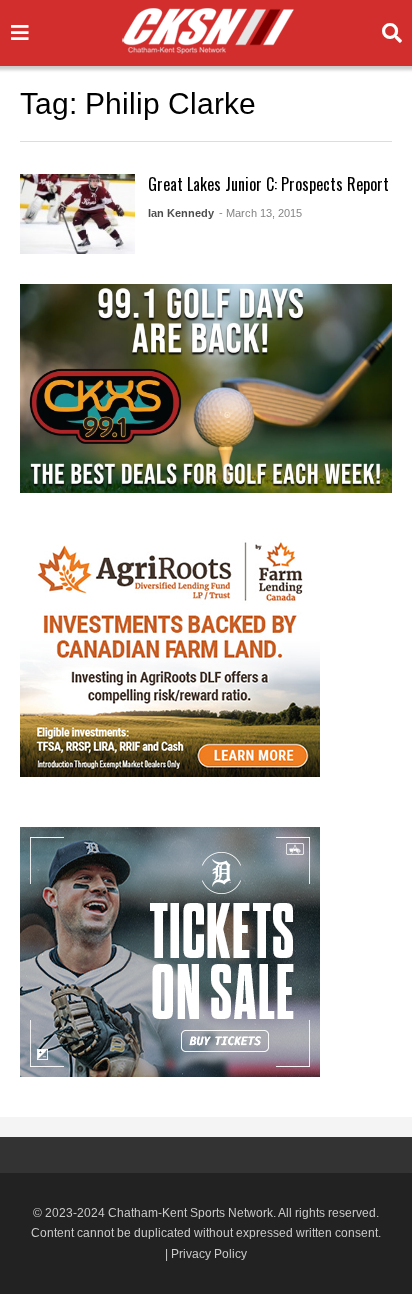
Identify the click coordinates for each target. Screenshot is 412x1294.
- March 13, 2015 (260, 213)
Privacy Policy (209, 1254)
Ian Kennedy (181, 213)
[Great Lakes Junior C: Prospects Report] (77, 214)
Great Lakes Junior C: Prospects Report (268, 184)
